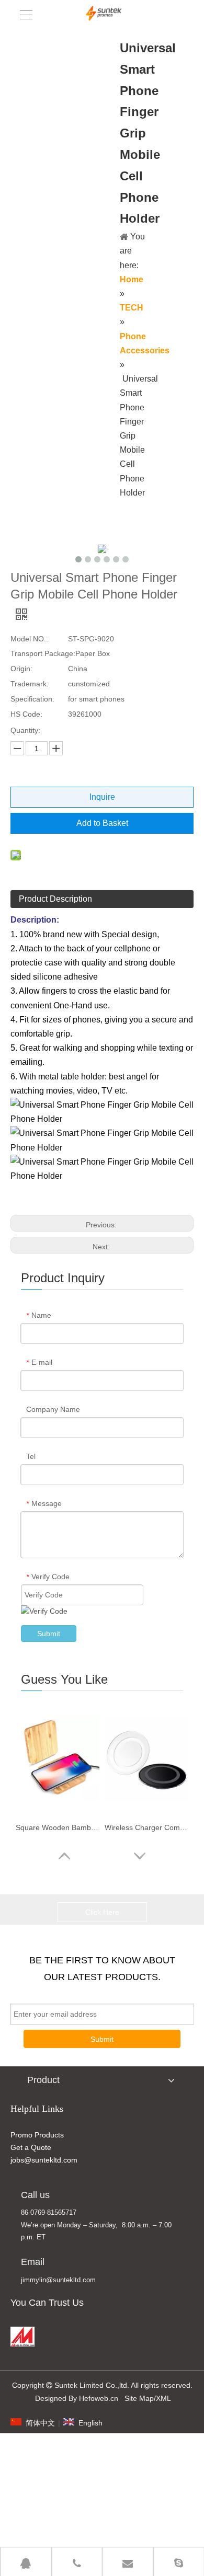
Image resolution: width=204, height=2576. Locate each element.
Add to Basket (102, 823)
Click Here (102, 1912)
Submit (49, 1634)
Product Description (55, 899)
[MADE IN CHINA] (22, 2337)
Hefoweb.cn (99, 2398)
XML (163, 2398)
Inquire (102, 797)
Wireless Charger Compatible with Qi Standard (146, 1827)
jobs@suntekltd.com (44, 2160)
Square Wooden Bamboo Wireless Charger (58, 1827)
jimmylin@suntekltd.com (58, 2280)
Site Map (139, 2398)
